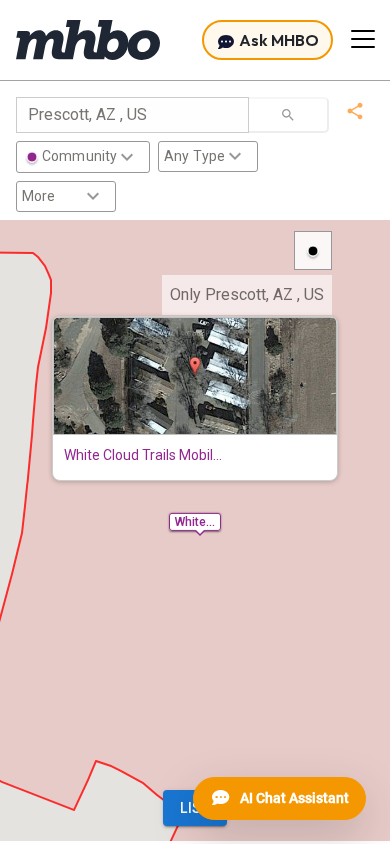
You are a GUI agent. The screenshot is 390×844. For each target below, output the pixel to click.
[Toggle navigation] (363, 39)
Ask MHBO (277, 40)
